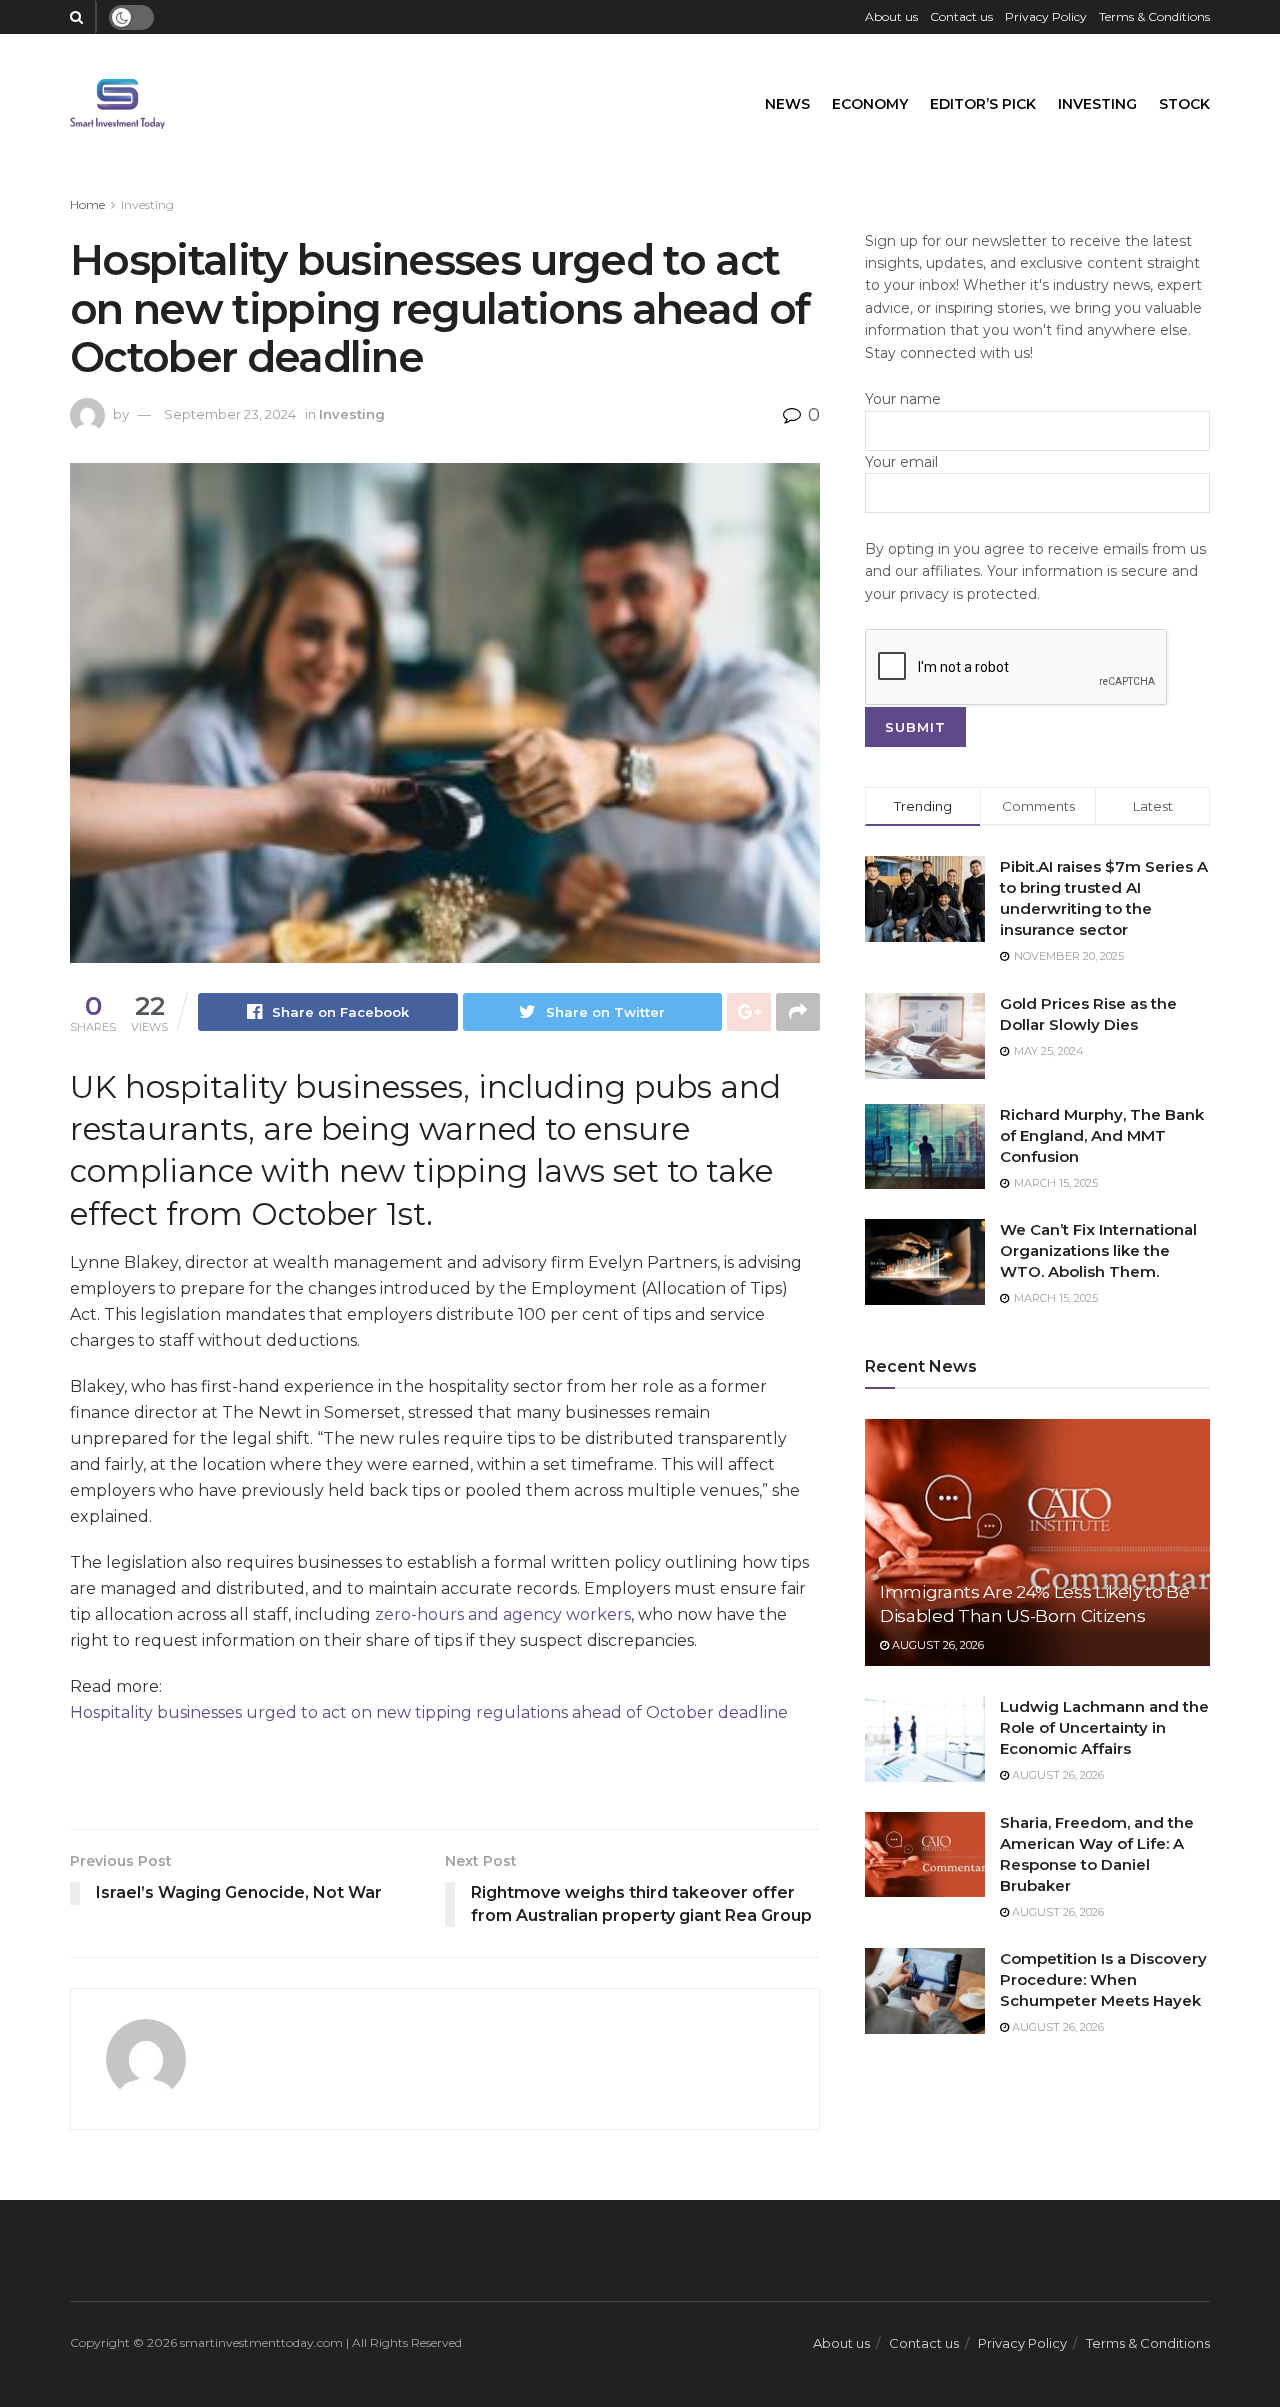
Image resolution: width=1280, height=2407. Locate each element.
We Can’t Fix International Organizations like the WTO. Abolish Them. (1098, 1250)
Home (87, 204)
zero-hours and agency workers (503, 1614)
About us (891, 16)
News (787, 104)
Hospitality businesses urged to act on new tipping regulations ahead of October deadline (429, 1712)
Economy (870, 104)
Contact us (961, 16)
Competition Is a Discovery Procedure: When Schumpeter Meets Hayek (1103, 1979)
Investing (1097, 104)
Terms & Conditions (1154, 16)
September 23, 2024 (230, 414)
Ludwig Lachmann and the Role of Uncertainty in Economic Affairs (1104, 1727)
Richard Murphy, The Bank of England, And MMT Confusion (1102, 1135)
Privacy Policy (1046, 16)
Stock (1184, 104)
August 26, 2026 (936, 1645)
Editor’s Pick (983, 104)
